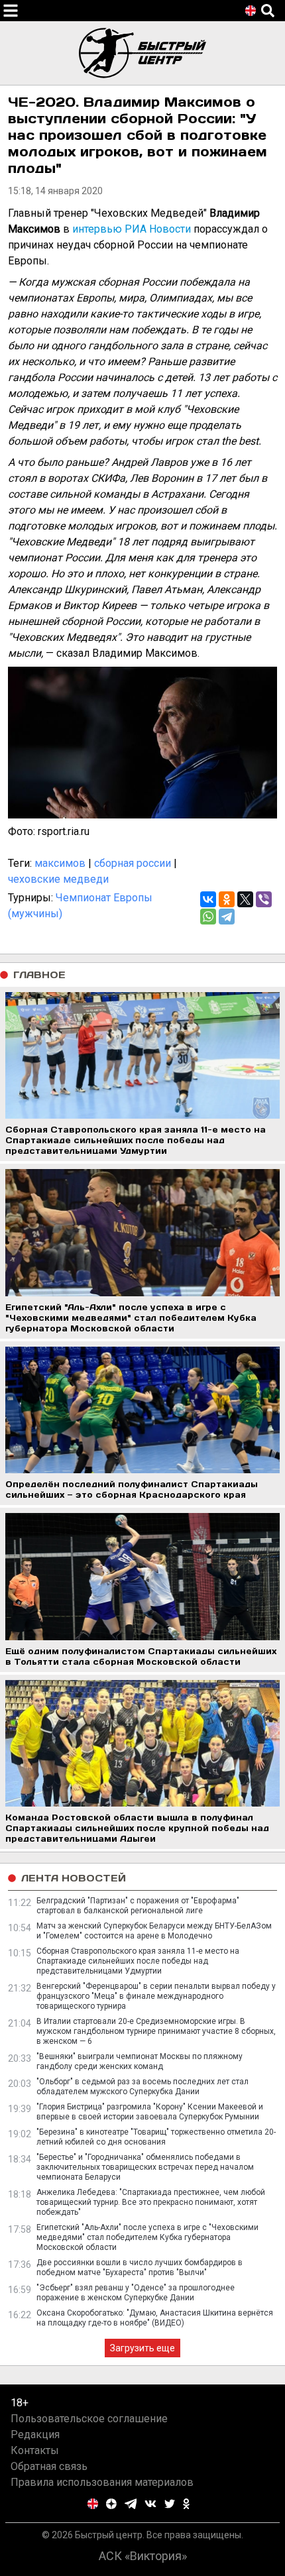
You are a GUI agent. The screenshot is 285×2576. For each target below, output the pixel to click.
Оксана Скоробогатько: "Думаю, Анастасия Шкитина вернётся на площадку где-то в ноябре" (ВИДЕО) (155, 2318)
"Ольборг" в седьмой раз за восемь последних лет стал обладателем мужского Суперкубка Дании (142, 2087)
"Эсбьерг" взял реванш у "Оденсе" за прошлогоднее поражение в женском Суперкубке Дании (136, 2293)
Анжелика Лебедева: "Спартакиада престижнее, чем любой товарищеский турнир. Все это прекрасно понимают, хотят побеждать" (151, 2202)
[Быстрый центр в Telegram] (131, 2504)
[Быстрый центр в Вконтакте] (150, 2504)
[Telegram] (227, 917)
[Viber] (264, 899)
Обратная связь (49, 2466)
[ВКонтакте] (208, 899)
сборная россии (133, 863)
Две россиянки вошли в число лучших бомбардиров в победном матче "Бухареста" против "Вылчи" (140, 2268)
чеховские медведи (58, 879)
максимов (60, 863)
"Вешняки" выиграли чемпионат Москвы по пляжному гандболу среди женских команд (140, 2061)
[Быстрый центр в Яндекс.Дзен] (111, 2504)
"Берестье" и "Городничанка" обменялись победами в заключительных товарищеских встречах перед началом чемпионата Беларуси (145, 2167)
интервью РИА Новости (132, 229)
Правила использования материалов (102, 2482)
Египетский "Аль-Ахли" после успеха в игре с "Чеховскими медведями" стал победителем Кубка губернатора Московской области (147, 2237)
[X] (245, 899)
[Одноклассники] (227, 899)
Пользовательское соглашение (89, 2419)
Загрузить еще (142, 2348)
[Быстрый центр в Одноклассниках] (186, 2504)
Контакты (35, 2450)
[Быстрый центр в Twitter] (170, 2504)
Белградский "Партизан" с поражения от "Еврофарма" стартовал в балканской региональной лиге (138, 1906)
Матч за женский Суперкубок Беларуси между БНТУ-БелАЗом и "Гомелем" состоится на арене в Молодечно (154, 1931)
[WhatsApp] (208, 917)
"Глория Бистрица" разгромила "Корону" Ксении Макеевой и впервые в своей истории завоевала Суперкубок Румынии (150, 2112)
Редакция (35, 2435)
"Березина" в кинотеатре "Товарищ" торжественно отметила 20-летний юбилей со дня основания (156, 2137)
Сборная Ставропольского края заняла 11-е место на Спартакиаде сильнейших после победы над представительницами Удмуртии (138, 1961)
